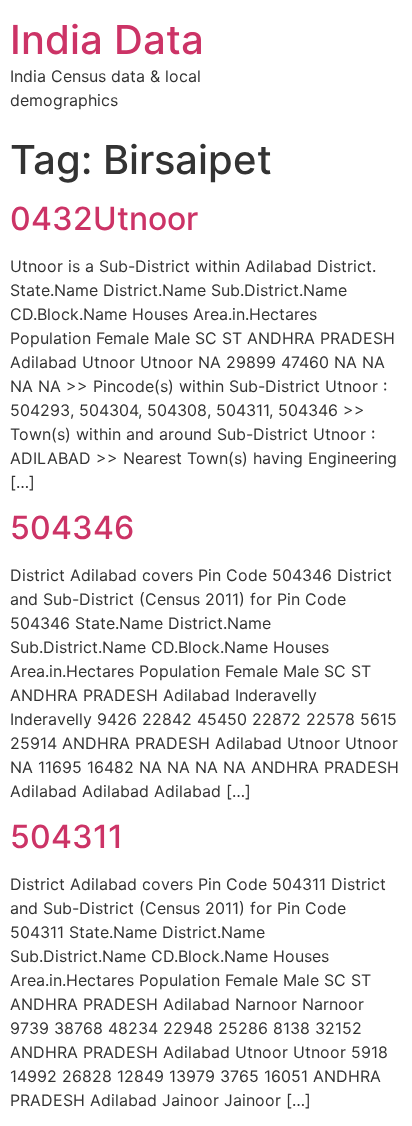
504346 (72, 527)
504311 (66, 836)
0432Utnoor (104, 218)
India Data (107, 39)
